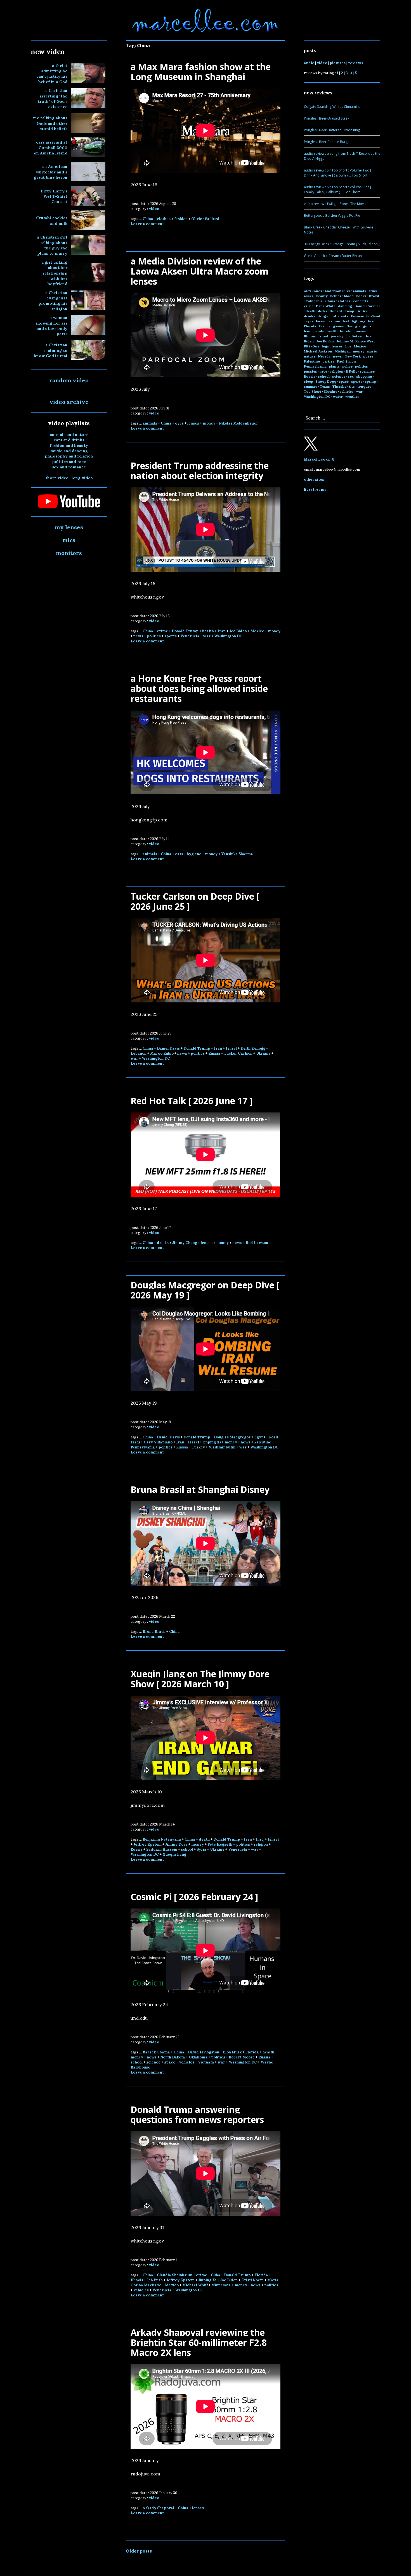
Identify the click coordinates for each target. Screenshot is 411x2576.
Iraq (260, 1839)
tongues (364, 386)
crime (162, 631)
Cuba (216, 2275)
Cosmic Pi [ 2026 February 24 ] (194, 1897)
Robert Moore (242, 2057)
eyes (179, 423)
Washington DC (228, 636)
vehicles (187, 2062)
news (138, 636)
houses (360, 331)
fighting (359, 321)
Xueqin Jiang (174, 1854)
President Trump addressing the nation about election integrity (200, 470)
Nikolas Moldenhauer (238, 423)
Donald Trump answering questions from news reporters (197, 2114)
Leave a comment (147, 224)
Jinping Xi (212, 1442)
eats (179, 854)
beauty (322, 296)
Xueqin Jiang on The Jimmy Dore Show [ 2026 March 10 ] (200, 1679)
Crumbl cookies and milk (52, 221)
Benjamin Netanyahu (162, 1839)
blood (349, 296)
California (314, 301)
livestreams (315, 489)
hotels (345, 331)
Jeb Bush (155, 2280)
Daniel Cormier (367, 306)
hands (319, 331)
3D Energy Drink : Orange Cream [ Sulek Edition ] (342, 244)
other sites (314, 479)
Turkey (198, 1447)
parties (328, 361)
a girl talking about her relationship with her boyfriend (54, 273)
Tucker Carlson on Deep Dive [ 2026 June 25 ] (195, 901)
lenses (193, 423)
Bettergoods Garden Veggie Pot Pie (332, 215)
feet (346, 321)
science (153, 2062)
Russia (214, 1053)
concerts (361, 301)
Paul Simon (346, 361)
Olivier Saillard (205, 219)
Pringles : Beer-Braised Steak (327, 118)
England (373, 316)
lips (348, 346)
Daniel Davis (168, 1048)
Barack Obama (156, 2052)
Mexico (257, 631)
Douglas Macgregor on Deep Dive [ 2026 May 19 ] (205, 1290)
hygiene (194, 854)
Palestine (263, 1442)
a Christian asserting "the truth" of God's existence (53, 99)
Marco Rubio (162, 1053)
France (325, 326)
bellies (336, 296)
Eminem (357, 316)
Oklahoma (198, 2057)
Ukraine (263, 1053)
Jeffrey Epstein (147, 1844)
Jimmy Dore (176, 1844)
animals (150, 423)
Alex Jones (313, 291)
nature (310, 356)
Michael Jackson (318, 351)
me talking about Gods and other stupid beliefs (50, 123)
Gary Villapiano (158, 1442)
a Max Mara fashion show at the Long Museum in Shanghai (201, 72)
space (170, 2062)
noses (368, 356)
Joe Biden (238, 631)
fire (371, 321)
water (338, 396)
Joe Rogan (325, 341)
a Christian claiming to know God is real (51, 350)
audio (309, 63)
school (187, 1849)
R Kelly (352, 371)
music (372, 351)
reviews (356, 63)
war (207, 636)
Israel (231, 1048)
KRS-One (312, 346)
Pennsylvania (143, 1447)
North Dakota (173, 2057)
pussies (310, 371)
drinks (163, 1243)
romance (367, 371)
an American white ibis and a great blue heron (51, 172)
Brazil (374, 296)
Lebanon (139, 1053)
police (347, 366)
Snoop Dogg (326, 381)
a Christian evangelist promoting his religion (53, 301)
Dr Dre (362, 311)
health (208, 631)
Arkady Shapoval (158, 2508)
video (154, 209)
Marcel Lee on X (319, 459)
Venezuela (190, 636)
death (204, 1839)
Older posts (139, 2551)
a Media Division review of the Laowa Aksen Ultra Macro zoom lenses (199, 271)
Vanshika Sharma (237, 854)
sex (351, 376)
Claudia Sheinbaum (175, 2275)
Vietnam (206, 2062)
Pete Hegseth (220, 1844)
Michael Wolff (195, 2285)
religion (261, 1844)
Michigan (343, 351)
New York (353, 356)
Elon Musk (232, 2052)
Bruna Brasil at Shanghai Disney (200, 1489)
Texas (325, 386)
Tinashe (339, 386)
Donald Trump (185, 631)
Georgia (353, 326)
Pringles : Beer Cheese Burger (327, 142)
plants (334, 366)
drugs (323, 316)
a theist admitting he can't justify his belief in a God (52, 74)
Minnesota (221, 2285)
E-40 (335, 316)
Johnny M (345, 341)
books (361, 296)
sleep (308, 381)
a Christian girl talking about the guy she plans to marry (52, 245)
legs (325, 346)
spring (370, 381)
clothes (164, 219)
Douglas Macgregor (232, 1437)
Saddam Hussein (162, 1849)
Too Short (313, 391)
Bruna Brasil (154, 1632)
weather (352, 396)
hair (307, 331)
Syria (201, 1849)
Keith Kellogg (253, 1048)
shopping (364, 376)
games (338, 326)
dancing (345, 306)
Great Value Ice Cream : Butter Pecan (333, 256)
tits (352, 386)
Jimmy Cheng (185, 1243)
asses (309, 296)
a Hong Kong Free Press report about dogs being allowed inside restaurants (199, 688)
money (209, 423)
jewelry (337, 336)
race (323, 371)
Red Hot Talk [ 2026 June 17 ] (192, 1101)
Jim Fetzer (354, 336)
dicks (323, 311)
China (148, 219)
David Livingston (204, 2052)
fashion (181, 219)
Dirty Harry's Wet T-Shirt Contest (54, 196)
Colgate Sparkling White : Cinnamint (332, 107)
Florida (252, 2052)
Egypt (260, 1437)
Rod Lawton (257, 1243)
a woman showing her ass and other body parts (51, 326)
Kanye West (365, 341)
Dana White (326, 306)
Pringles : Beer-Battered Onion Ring (332, 130)
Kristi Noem (252, 2280)
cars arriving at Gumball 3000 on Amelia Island (51, 148)
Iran (222, 631)
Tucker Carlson (238, 1053)
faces (320, 321)
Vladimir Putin (222, 1447)
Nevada (324, 356)
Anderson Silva (337, 291)
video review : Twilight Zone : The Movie (335, 204)
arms (373, 291)
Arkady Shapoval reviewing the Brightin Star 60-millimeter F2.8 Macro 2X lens (199, 2342)
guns (367, 326)
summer (311, 386)
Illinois (137, 2280)
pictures (338, 63)
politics (154, 636)
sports (171, 636)
